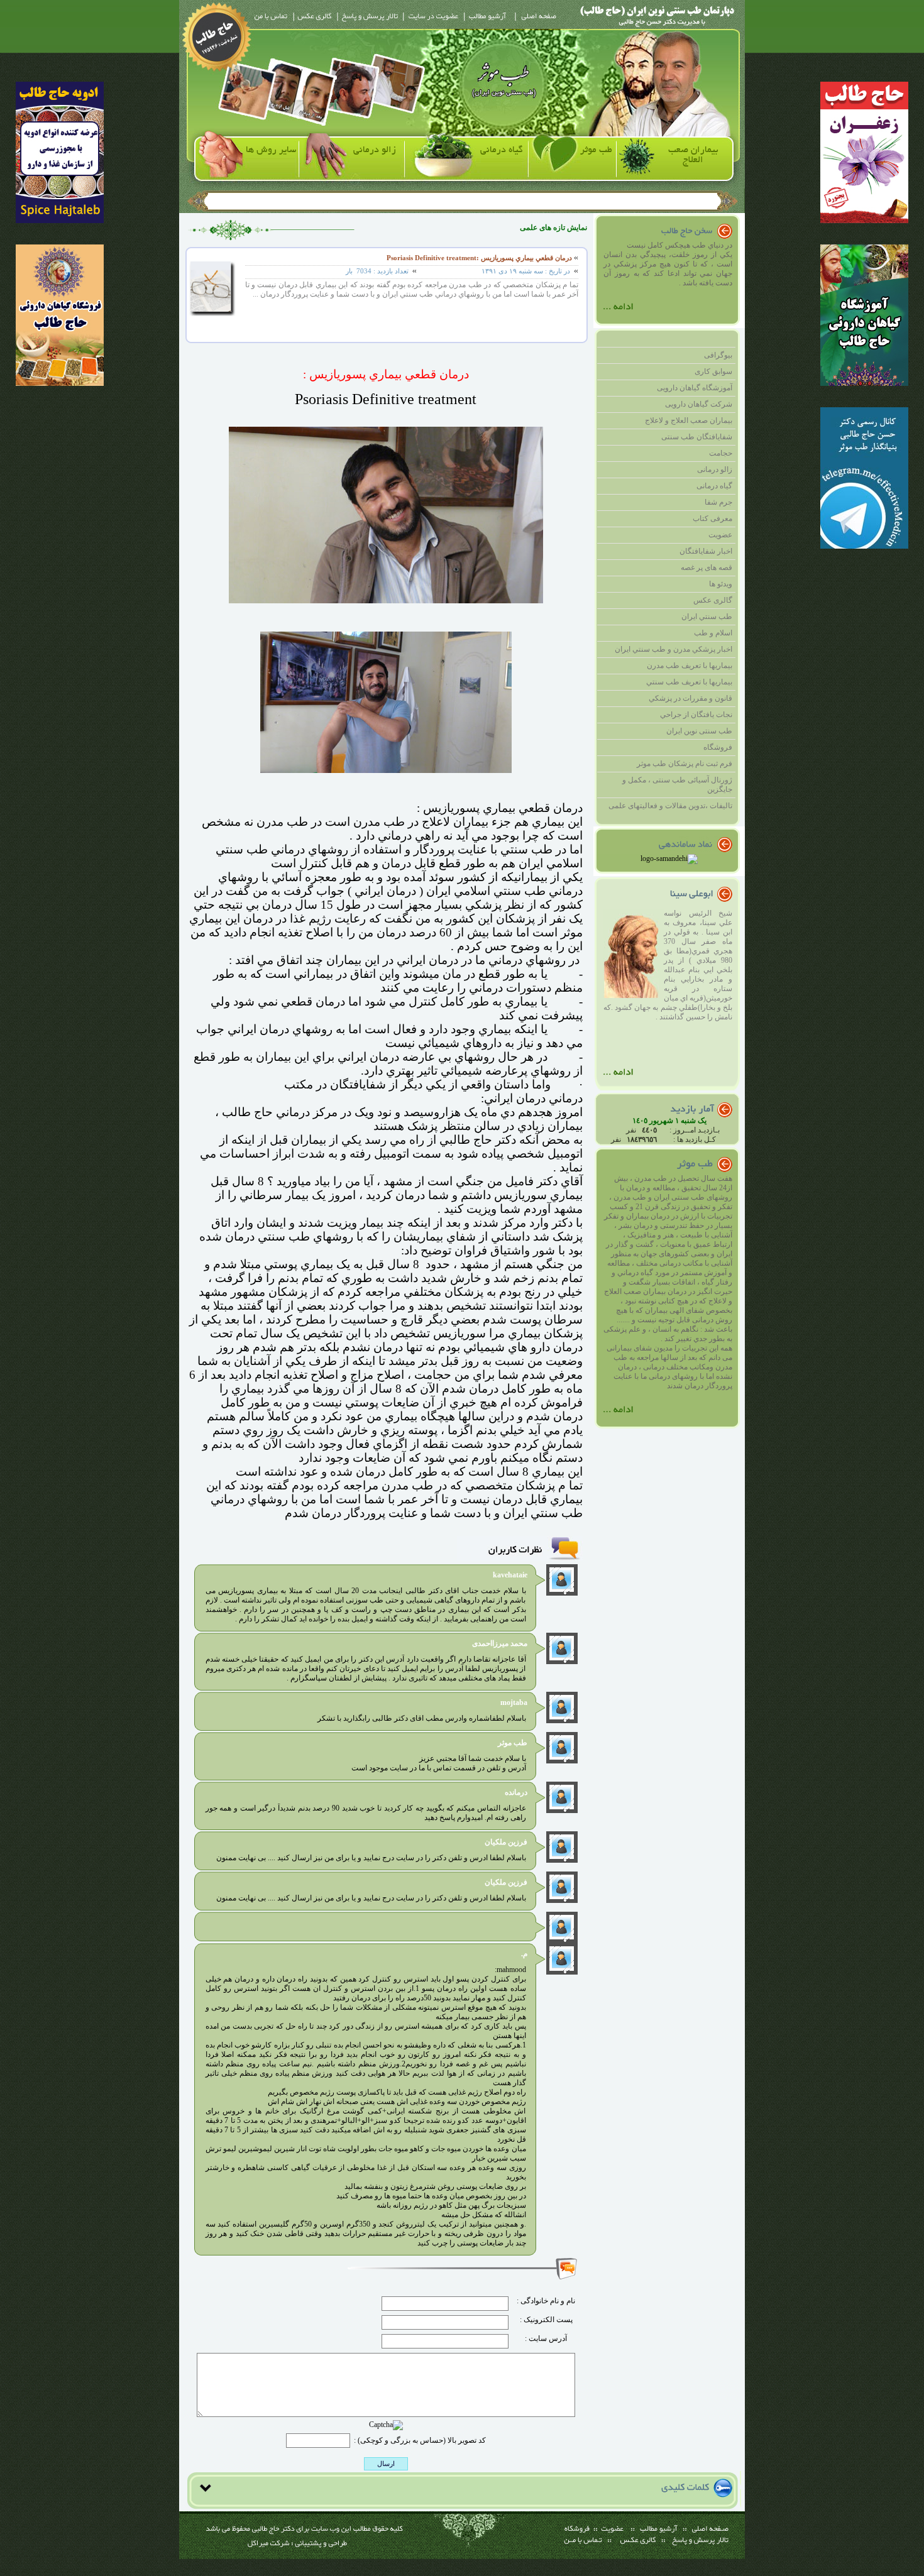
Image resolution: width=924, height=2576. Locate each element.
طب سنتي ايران (707, 617)
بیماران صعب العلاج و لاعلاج (689, 420)
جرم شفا (718, 502)
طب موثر (596, 150)
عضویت (720, 535)
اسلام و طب (713, 633)
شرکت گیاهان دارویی (699, 404)
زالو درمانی (375, 150)
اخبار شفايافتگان (706, 551)
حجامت (721, 453)
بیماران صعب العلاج (693, 155)
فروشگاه (718, 747)
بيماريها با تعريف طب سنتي (689, 682)
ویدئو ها (721, 584)
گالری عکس (713, 600)
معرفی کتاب (712, 518)
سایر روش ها (271, 150)
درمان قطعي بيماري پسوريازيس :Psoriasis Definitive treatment (479, 258)
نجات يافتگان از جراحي (696, 715)
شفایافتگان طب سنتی (697, 437)
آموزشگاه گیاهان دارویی (695, 388)
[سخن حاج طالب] (619, 314)
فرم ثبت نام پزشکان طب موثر (685, 764)
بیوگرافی (718, 355)
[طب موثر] (619, 1417)
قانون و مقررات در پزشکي (690, 698)
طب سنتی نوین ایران (699, 731)
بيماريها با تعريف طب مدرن (690, 666)
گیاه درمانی (502, 150)
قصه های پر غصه (707, 567)
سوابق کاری (713, 371)
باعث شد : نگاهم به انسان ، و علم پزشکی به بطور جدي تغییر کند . (668, 1334)
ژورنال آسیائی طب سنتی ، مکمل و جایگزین (677, 785)
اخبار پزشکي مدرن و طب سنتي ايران (674, 649)
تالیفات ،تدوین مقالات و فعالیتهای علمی (670, 806)
